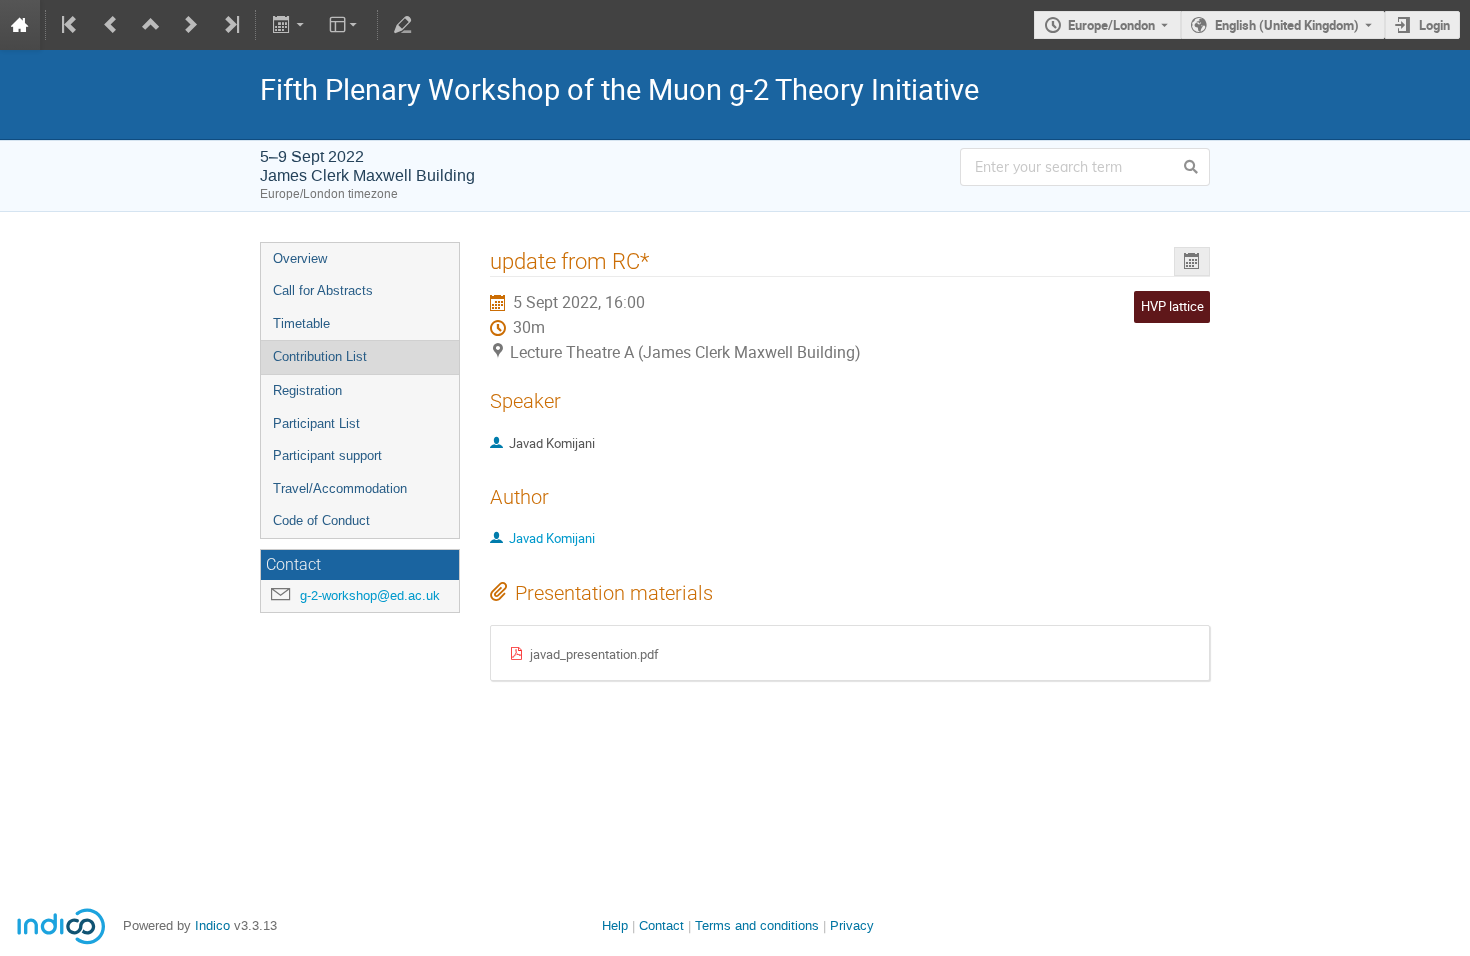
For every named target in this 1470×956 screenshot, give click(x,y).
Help (615, 925)
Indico (212, 925)
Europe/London (1111, 25)
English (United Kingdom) (1287, 25)
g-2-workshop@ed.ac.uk (370, 595)
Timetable (301, 323)
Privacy (852, 925)
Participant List (316, 423)
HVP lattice (1172, 306)
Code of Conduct (321, 520)
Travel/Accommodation (340, 488)
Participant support (327, 455)
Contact (661, 925)
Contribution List (320, 356)
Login (1434, 25)
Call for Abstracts (323, 290)
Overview (300, 258)
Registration (307, 390)
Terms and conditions (757, 925)
